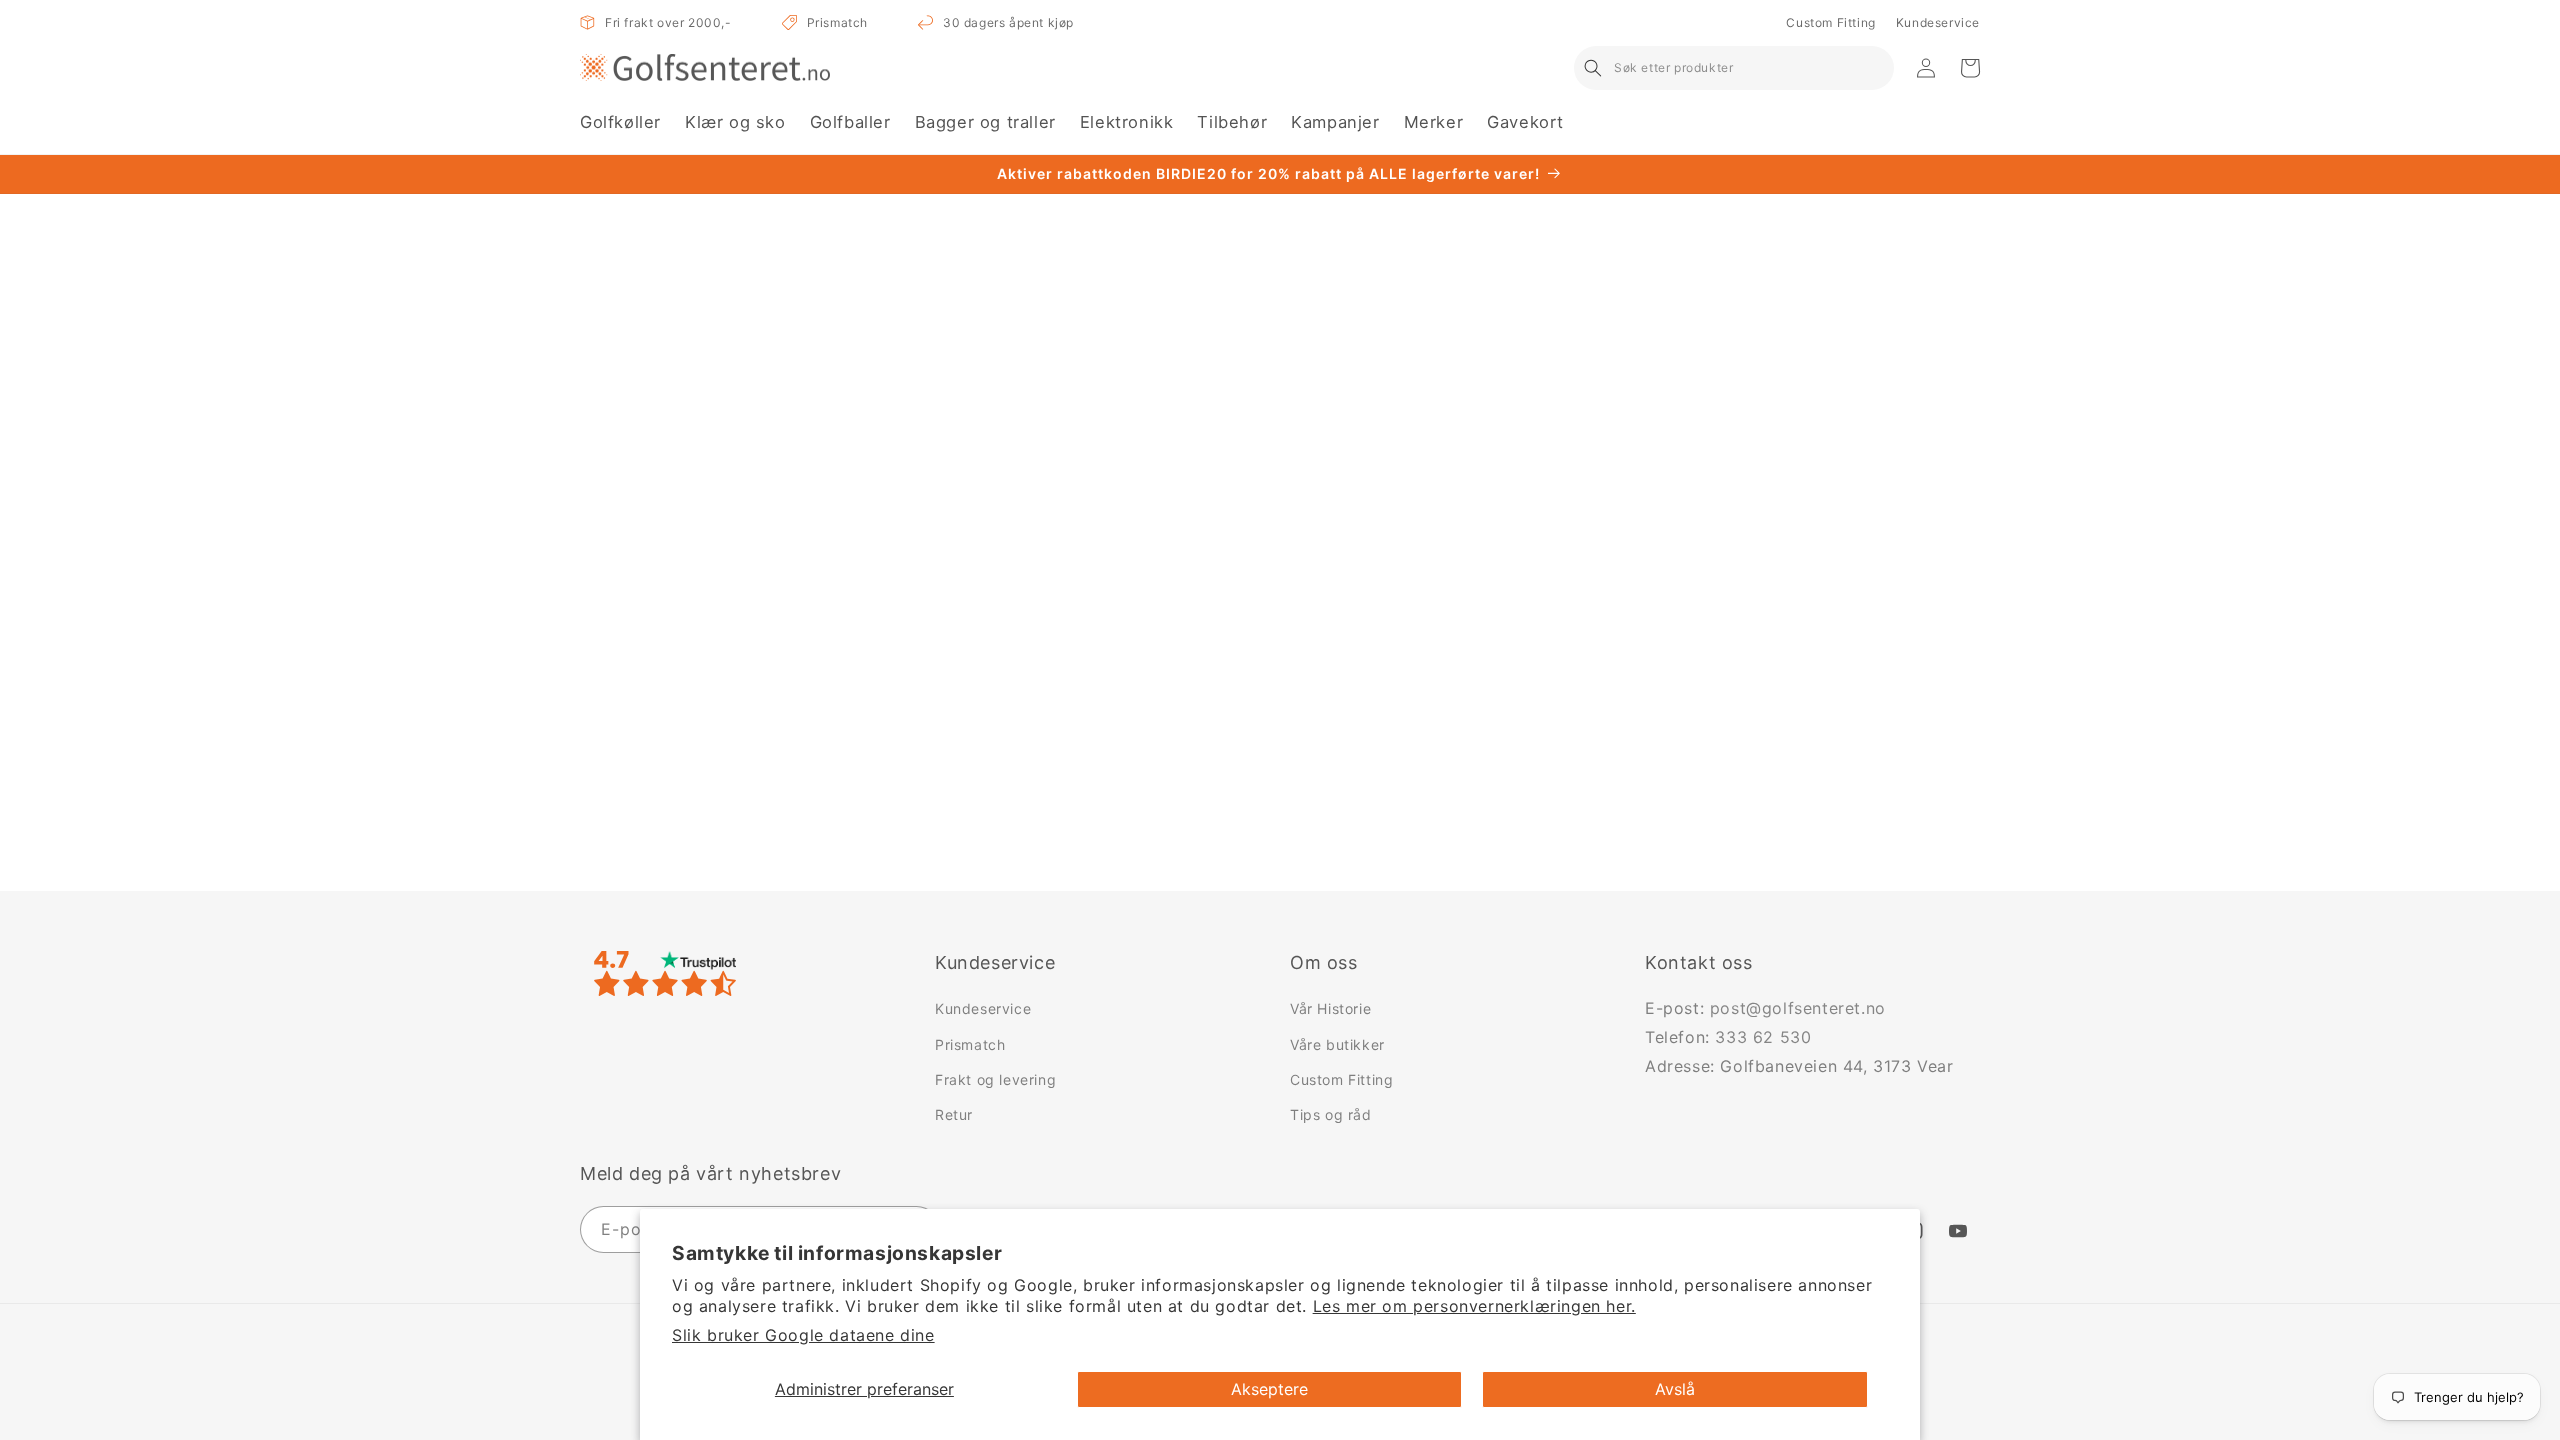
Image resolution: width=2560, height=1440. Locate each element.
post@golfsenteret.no (1798, 1008)
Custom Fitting (1830, 22)
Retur (954, 1114)
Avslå (1675, 1389)
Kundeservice (1938, 22)
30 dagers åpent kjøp (1008, 22)
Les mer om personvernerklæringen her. (1474, 1306)
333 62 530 (1763, 1037)
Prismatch (837, 22)
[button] (620, 122)
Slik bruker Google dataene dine (803, 1335)
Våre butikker (1337, 1044)
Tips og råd (1331, 1114)
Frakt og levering (995, 1079)
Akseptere (1269, 1389)
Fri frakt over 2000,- (668, 22)
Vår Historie (1330, 1008)
